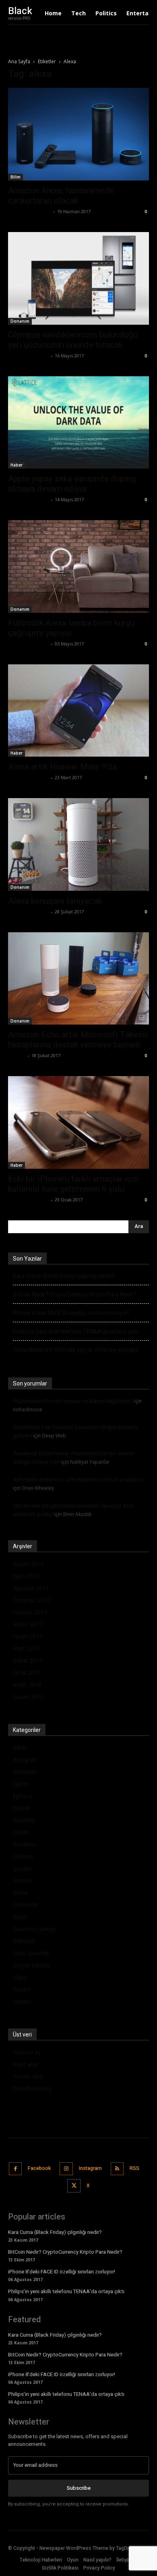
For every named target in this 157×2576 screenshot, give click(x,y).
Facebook (39, 2168)
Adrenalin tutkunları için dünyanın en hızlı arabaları (78, 1479)
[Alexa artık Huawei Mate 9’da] (78, 711)
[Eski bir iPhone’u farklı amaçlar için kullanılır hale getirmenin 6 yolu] (78, 1122)
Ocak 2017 (27, 1673)
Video (20, 1977)
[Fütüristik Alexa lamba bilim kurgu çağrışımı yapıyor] (78, 566)
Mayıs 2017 (28, 1624)
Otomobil (25, 1905)
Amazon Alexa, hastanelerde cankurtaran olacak (61, 196)
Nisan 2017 (28, 1636)
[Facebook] (15, 2169)
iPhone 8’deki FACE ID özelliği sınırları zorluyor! (71, 1313)
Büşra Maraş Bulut (30, 211)
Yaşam (22, 1989)
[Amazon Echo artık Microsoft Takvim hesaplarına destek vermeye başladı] (78, 979)
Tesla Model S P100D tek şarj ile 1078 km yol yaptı (76, 1350)
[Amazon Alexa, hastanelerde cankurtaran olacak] (78, 134)
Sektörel (24, 1941)
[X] (74, 2186)
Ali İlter (17, 1055)
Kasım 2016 (28, 1697)
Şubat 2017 (28, 1660)
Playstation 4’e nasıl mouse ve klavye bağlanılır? (73, 1401)
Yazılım (22, 2001)
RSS (134, 2168)
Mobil (20, 1893)
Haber (17, 465)
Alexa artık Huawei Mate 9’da (62, 767)
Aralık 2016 (27, 1685)
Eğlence (23, 1796)
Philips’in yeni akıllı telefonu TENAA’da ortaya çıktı (75, 1332)
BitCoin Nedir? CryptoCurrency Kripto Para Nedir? (74, 1294)
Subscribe (79, 2488)
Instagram (90, 2168)
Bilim (15, 177)
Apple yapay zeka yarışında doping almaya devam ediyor (72, 484)
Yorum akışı (28, 2076)
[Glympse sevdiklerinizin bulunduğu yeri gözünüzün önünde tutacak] (78, 278)
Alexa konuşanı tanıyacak (55, 901)
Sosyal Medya (31, 1965)
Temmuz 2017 (32, 1600)
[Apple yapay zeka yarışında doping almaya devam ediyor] (78, 423)
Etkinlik (22, 1808)
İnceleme (25, 1844)
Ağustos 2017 (31, 1588)
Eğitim (21, 1784)
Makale (22, 1880)
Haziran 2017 (30, 1612)
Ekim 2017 (26, 1576)
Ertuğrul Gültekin (29, 356)
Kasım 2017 (28, 1564)
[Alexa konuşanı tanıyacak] (78, 844)
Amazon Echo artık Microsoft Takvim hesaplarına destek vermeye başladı (78, 1040)
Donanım (20, 321)
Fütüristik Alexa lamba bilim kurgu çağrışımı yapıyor (71, 628)
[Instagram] (66, 2169)
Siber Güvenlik (31, 1953)
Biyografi (25, 1760)
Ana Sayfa (19, 61)
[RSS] (117, 2169)
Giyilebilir (24, 1820)
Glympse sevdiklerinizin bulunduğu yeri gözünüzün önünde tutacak (73, 340)
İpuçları (22, 1868)
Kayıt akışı (26, 2064)
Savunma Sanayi (34, 1929)
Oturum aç (27, 2052)
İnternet (23, 1856)
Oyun (20, 1917)
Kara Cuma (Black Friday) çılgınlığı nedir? (64, 1276)
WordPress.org (32, 2088)
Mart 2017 (26, 1648)
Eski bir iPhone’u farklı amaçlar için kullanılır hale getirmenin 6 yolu (73, 1184)
